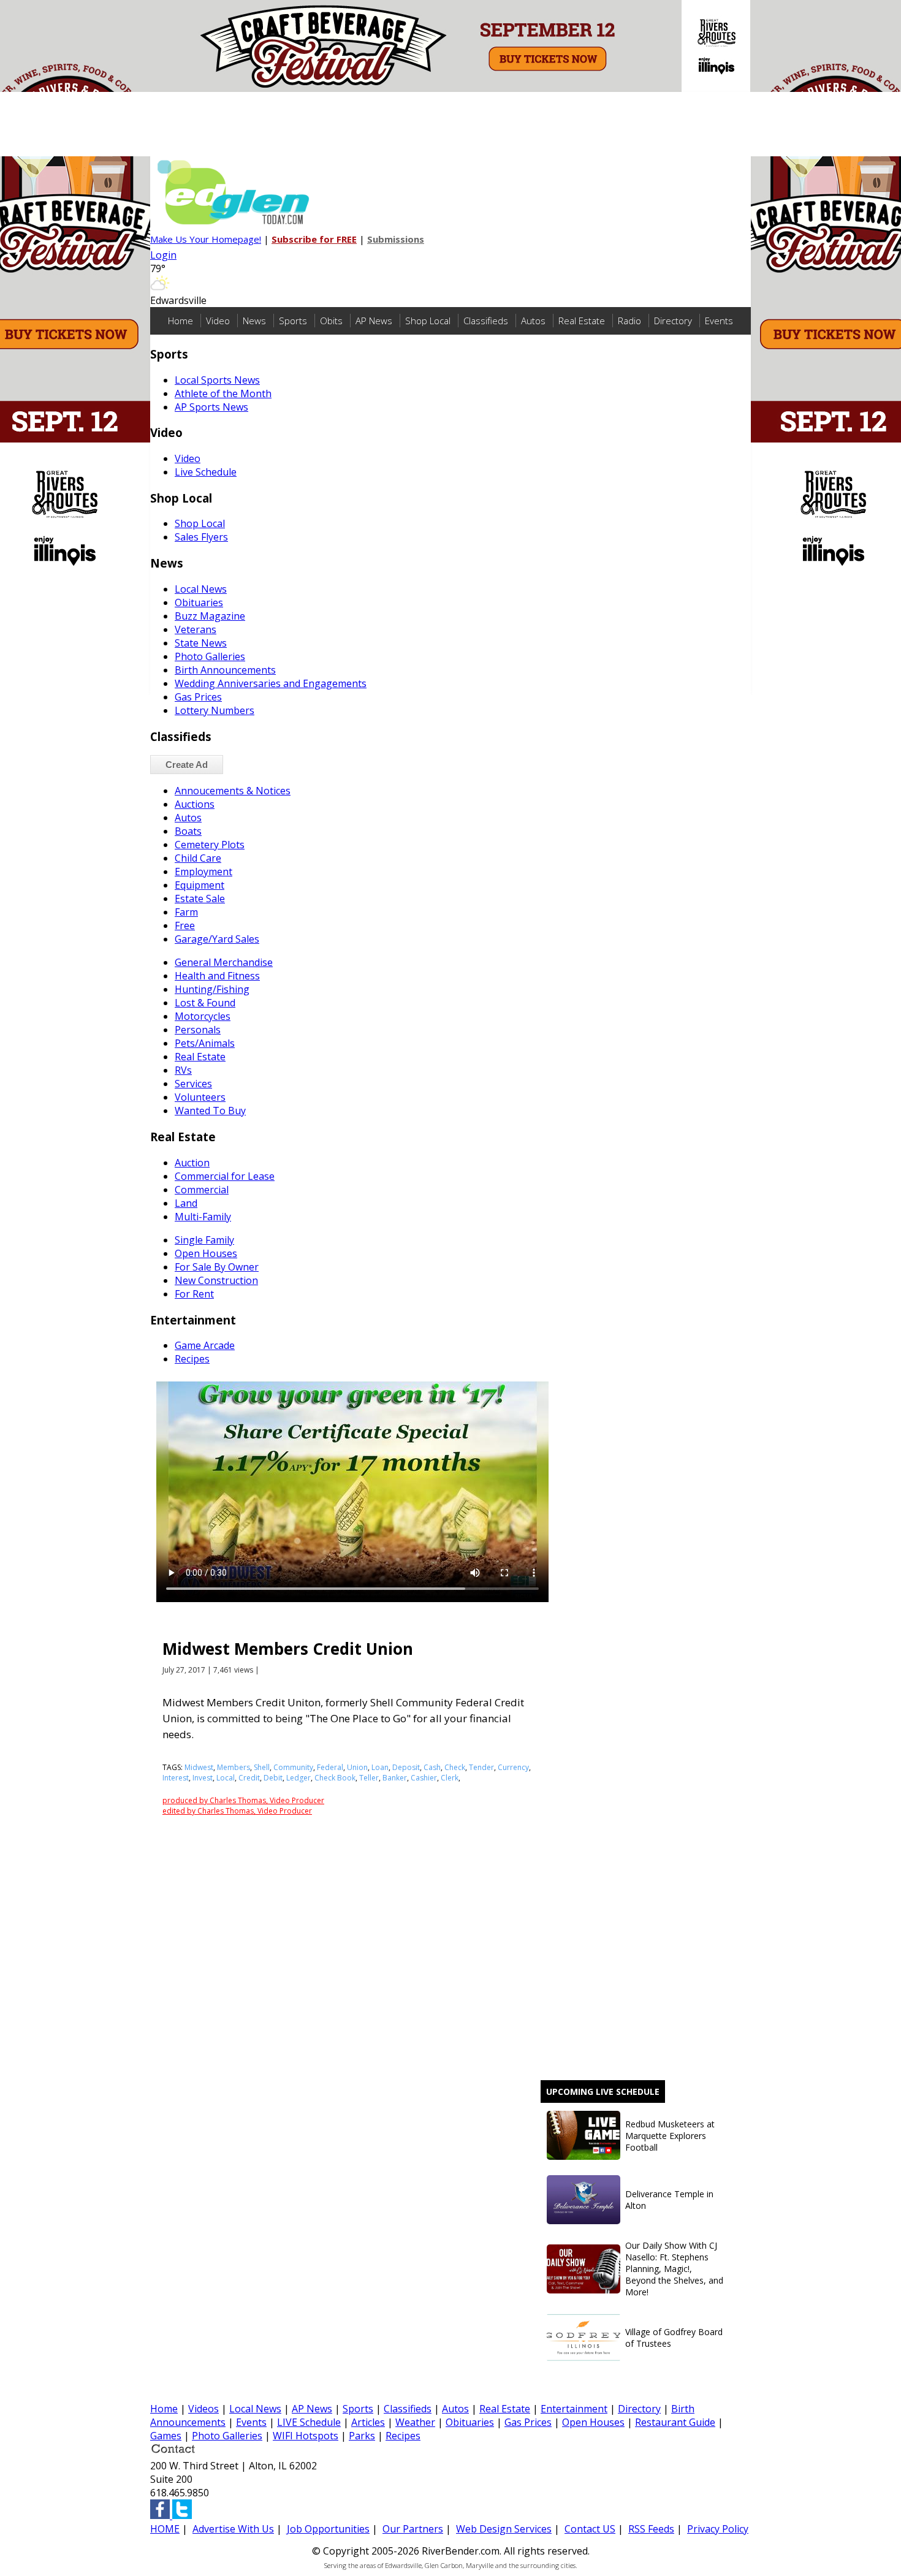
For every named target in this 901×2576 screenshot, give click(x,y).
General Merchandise (224, 962)
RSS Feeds (651, 2529)
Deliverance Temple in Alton (669, 2200)
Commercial (202, 1190)
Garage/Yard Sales (217, 939)
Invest (203, 1778)
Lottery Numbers (215, 710)
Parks (362, 2436)
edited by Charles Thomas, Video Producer (237, 1811)
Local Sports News (217, 380)
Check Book (335, 1778)
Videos (203, 2409)
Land (186, 1203)
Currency (513, 1767)
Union (357, 1767)
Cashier (424, 1778)
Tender (481, 1767)
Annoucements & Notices (233, 791)
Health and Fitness (217, 976)
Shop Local (428, 321)
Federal (330, 1767)
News (254, 321)
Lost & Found (205, 1003)
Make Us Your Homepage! (206, 239)
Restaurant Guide (675, 2422)
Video (218, 321)
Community (293, 1767)
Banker (395, 1778)
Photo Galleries (210, 656)
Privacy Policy (718, 2529)
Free (185, 925)
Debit (273, 1778)
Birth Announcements (225, 670)
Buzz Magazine (210, 616)
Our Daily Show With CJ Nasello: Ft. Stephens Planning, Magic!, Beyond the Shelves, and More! (674, 2269)
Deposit (406, 1767)
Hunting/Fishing (212, 989)
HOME (165, 2529)
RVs (183, 1070)
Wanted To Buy (210, 1111)
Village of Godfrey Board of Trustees (674, 2338)
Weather (415, 2422)
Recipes (192, 1359)
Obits (331, 321)
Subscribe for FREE (314, 239)
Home (181, 321)
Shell (262, 1767)
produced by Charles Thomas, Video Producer (243, 1800)
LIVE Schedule (309, 2422)
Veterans (196, 629)
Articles (368, 2422)
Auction (192, 1163)
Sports (293, 321)
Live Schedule (206, 472)
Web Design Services (504, 2529)
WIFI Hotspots (306, 2436)
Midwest (199, 1767)
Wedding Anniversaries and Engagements (271, 683)
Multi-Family (203, 1217)
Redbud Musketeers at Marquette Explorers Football (670, 2136)
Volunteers (200, 1097)
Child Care (198, 858)
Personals (198, 1030)
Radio (629, 321)
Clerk (450, 1778)
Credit (249, 1778)
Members (234, 1767)
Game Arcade (205, 1345)
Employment (203, 872)
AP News (374, 321)
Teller (369, 1778)
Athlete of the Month (223, 393)
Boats (188, 831)
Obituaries (199, 602)
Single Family (204, 1240)
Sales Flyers (201, 537)
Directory (673, 321)
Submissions (396, 239)
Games (166, 2436)
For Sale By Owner (217, 1267)
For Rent (194, 1294)
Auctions (195, 804)
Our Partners (413, 2529)
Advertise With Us (233, 2529)
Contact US (590, 2529)
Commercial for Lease (225, 1176)
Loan (380, 1767)
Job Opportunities (328, 2529)
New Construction (216, 1280)
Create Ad (187, 765)
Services (193, 1084)
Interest (176, 1778)
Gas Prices (198, 697)
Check (455, 1767)
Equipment (200, 885)
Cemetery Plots (210, 845)
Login (163, 255)
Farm (186, 912)
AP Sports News (211, 407)
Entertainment (574, 2409)
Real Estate (582, 321)
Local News (201, 589)
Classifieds (486, 321)
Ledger (298, 1778)
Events (719, 321)
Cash (432, 1767)
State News (201, 643)
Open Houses (206, 1253)
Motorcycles (203, 1016)
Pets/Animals (205, 1043)
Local (226, 1778)
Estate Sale (200, 899)
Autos (533, 321)
